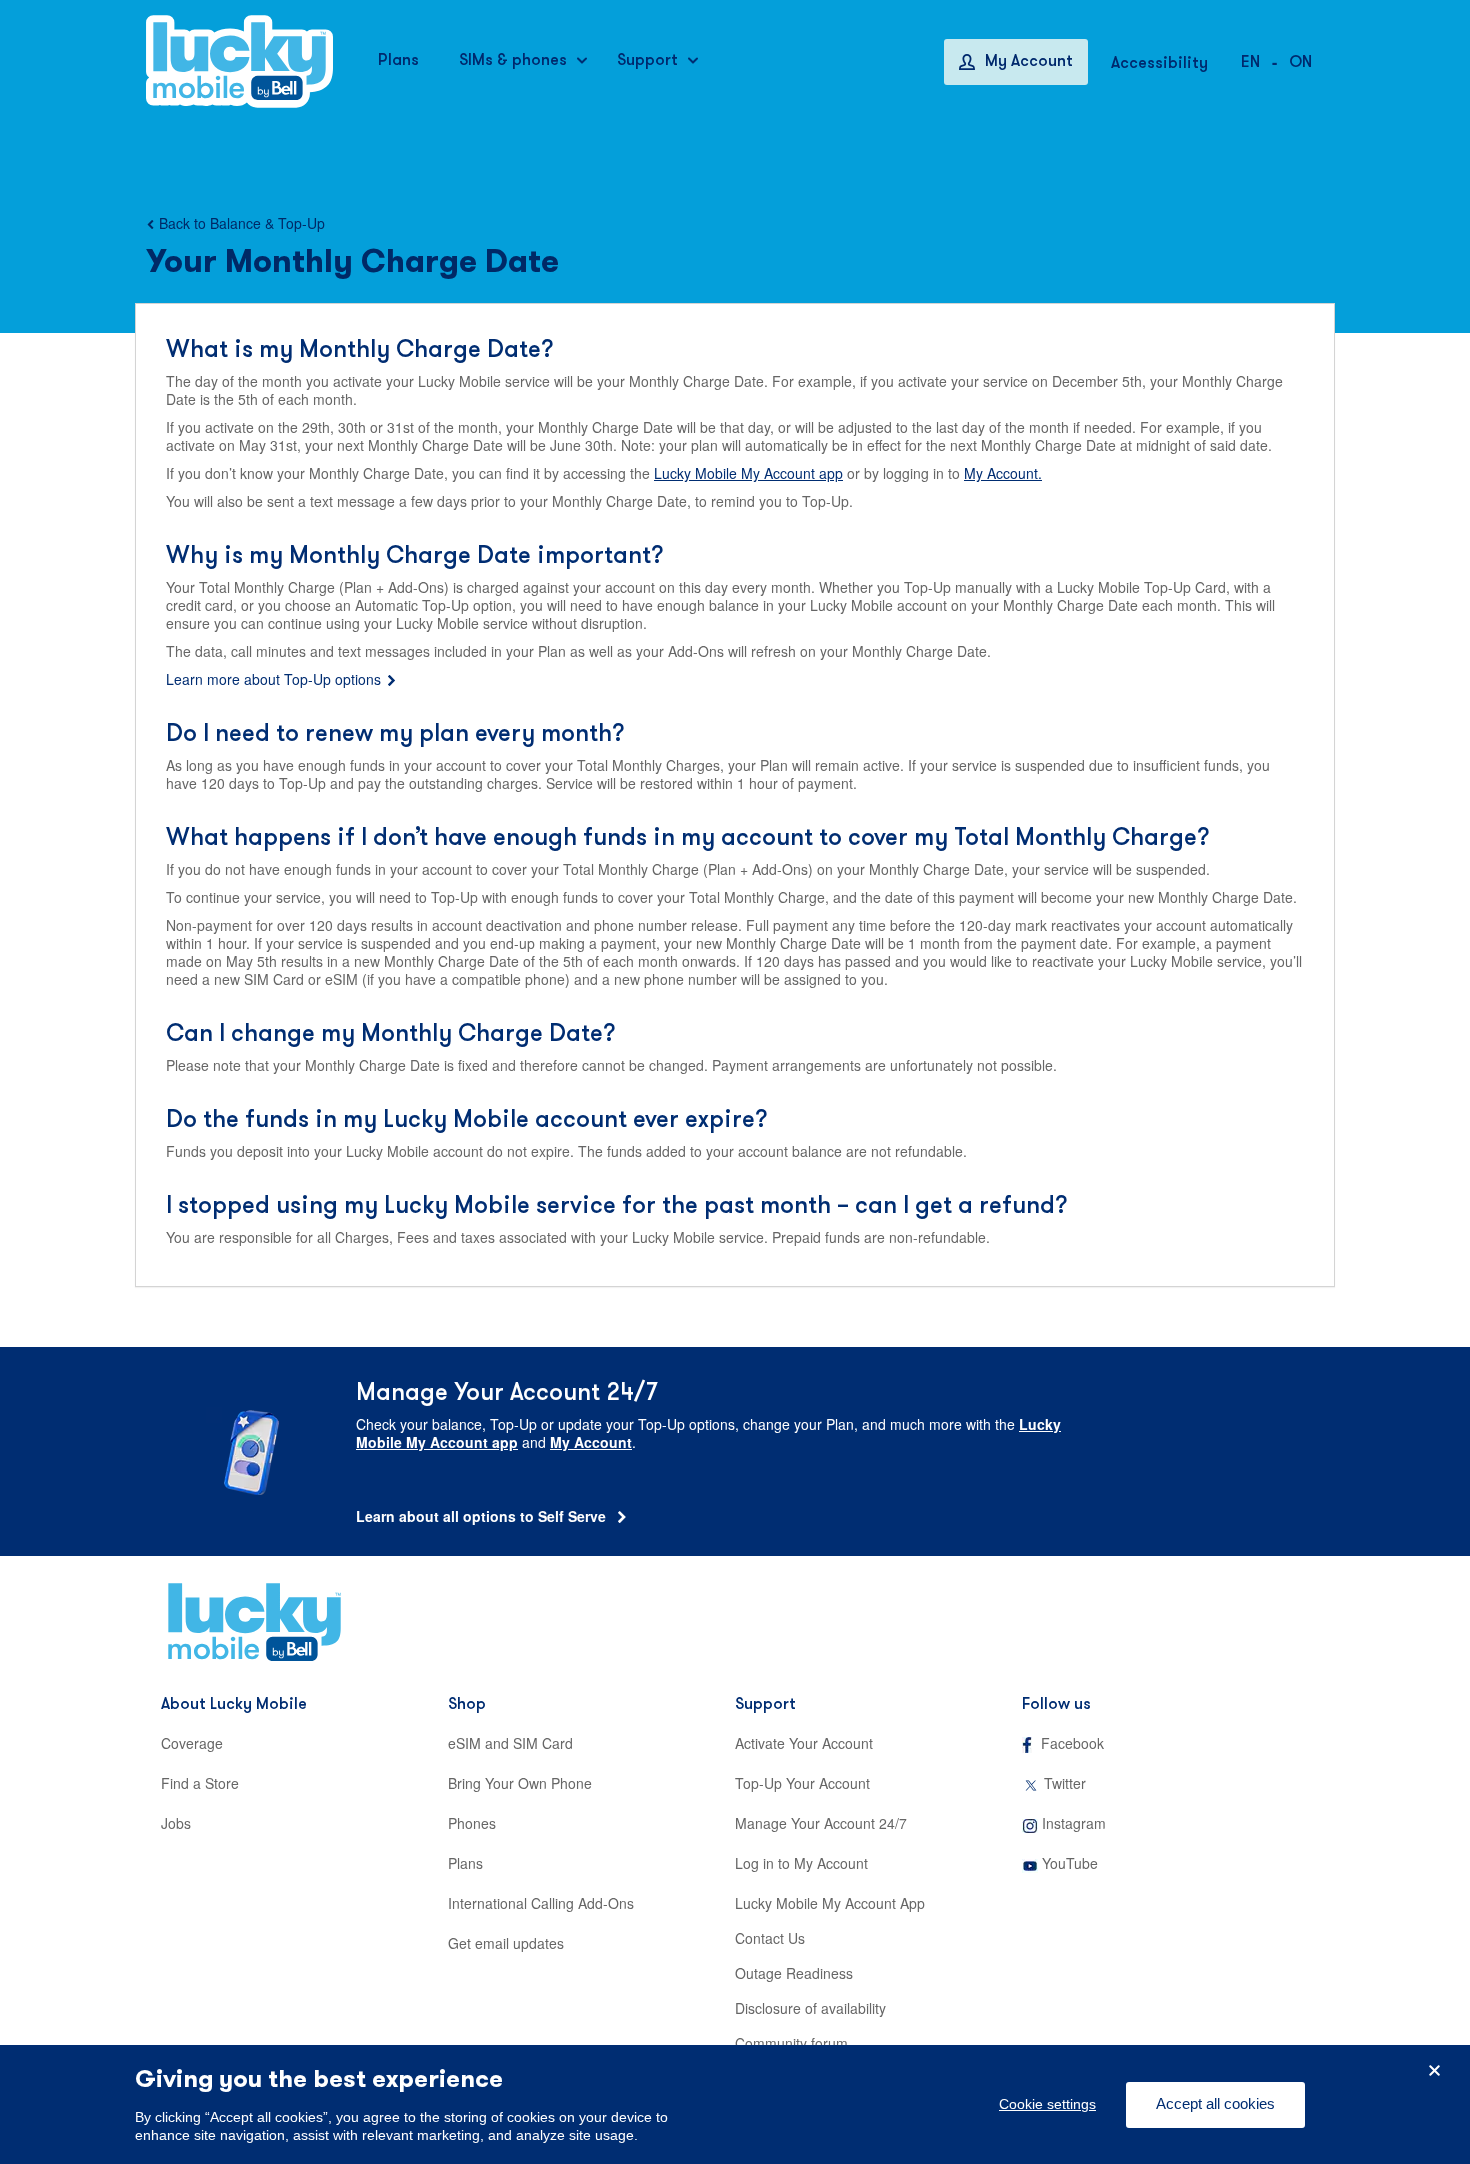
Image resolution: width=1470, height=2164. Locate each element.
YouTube (1070, 1863)
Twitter (1065, 1783)
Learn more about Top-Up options (273, 679)
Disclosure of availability (810, 2008)
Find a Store (200, 1783)
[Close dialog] (1434, 2070)
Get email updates (506, 1943)
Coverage (192, 1743)
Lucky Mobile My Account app (748, 473)
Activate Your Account (804, 1743)
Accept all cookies (1215, 2104)
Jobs (176, 1823)
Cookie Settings (1047, 2105)
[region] (735, 2104)
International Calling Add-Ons (541, 1903)
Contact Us (770, 1938)
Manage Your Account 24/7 (821, 1823)
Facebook (1072, 1743)
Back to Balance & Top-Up (242, 223)
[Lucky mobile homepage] (239, 61)
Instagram (1074, 1823)
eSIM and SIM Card (510, 1743)
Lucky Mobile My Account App (830, 1903)
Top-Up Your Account (802, 1783)
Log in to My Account (801, 1863)
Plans (465, 1863)
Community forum (791, 2043)
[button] (1300, 61)
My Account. (1003, 473)
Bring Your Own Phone (520, 1783)
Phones (472, 1823)
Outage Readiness (794, 1973)
